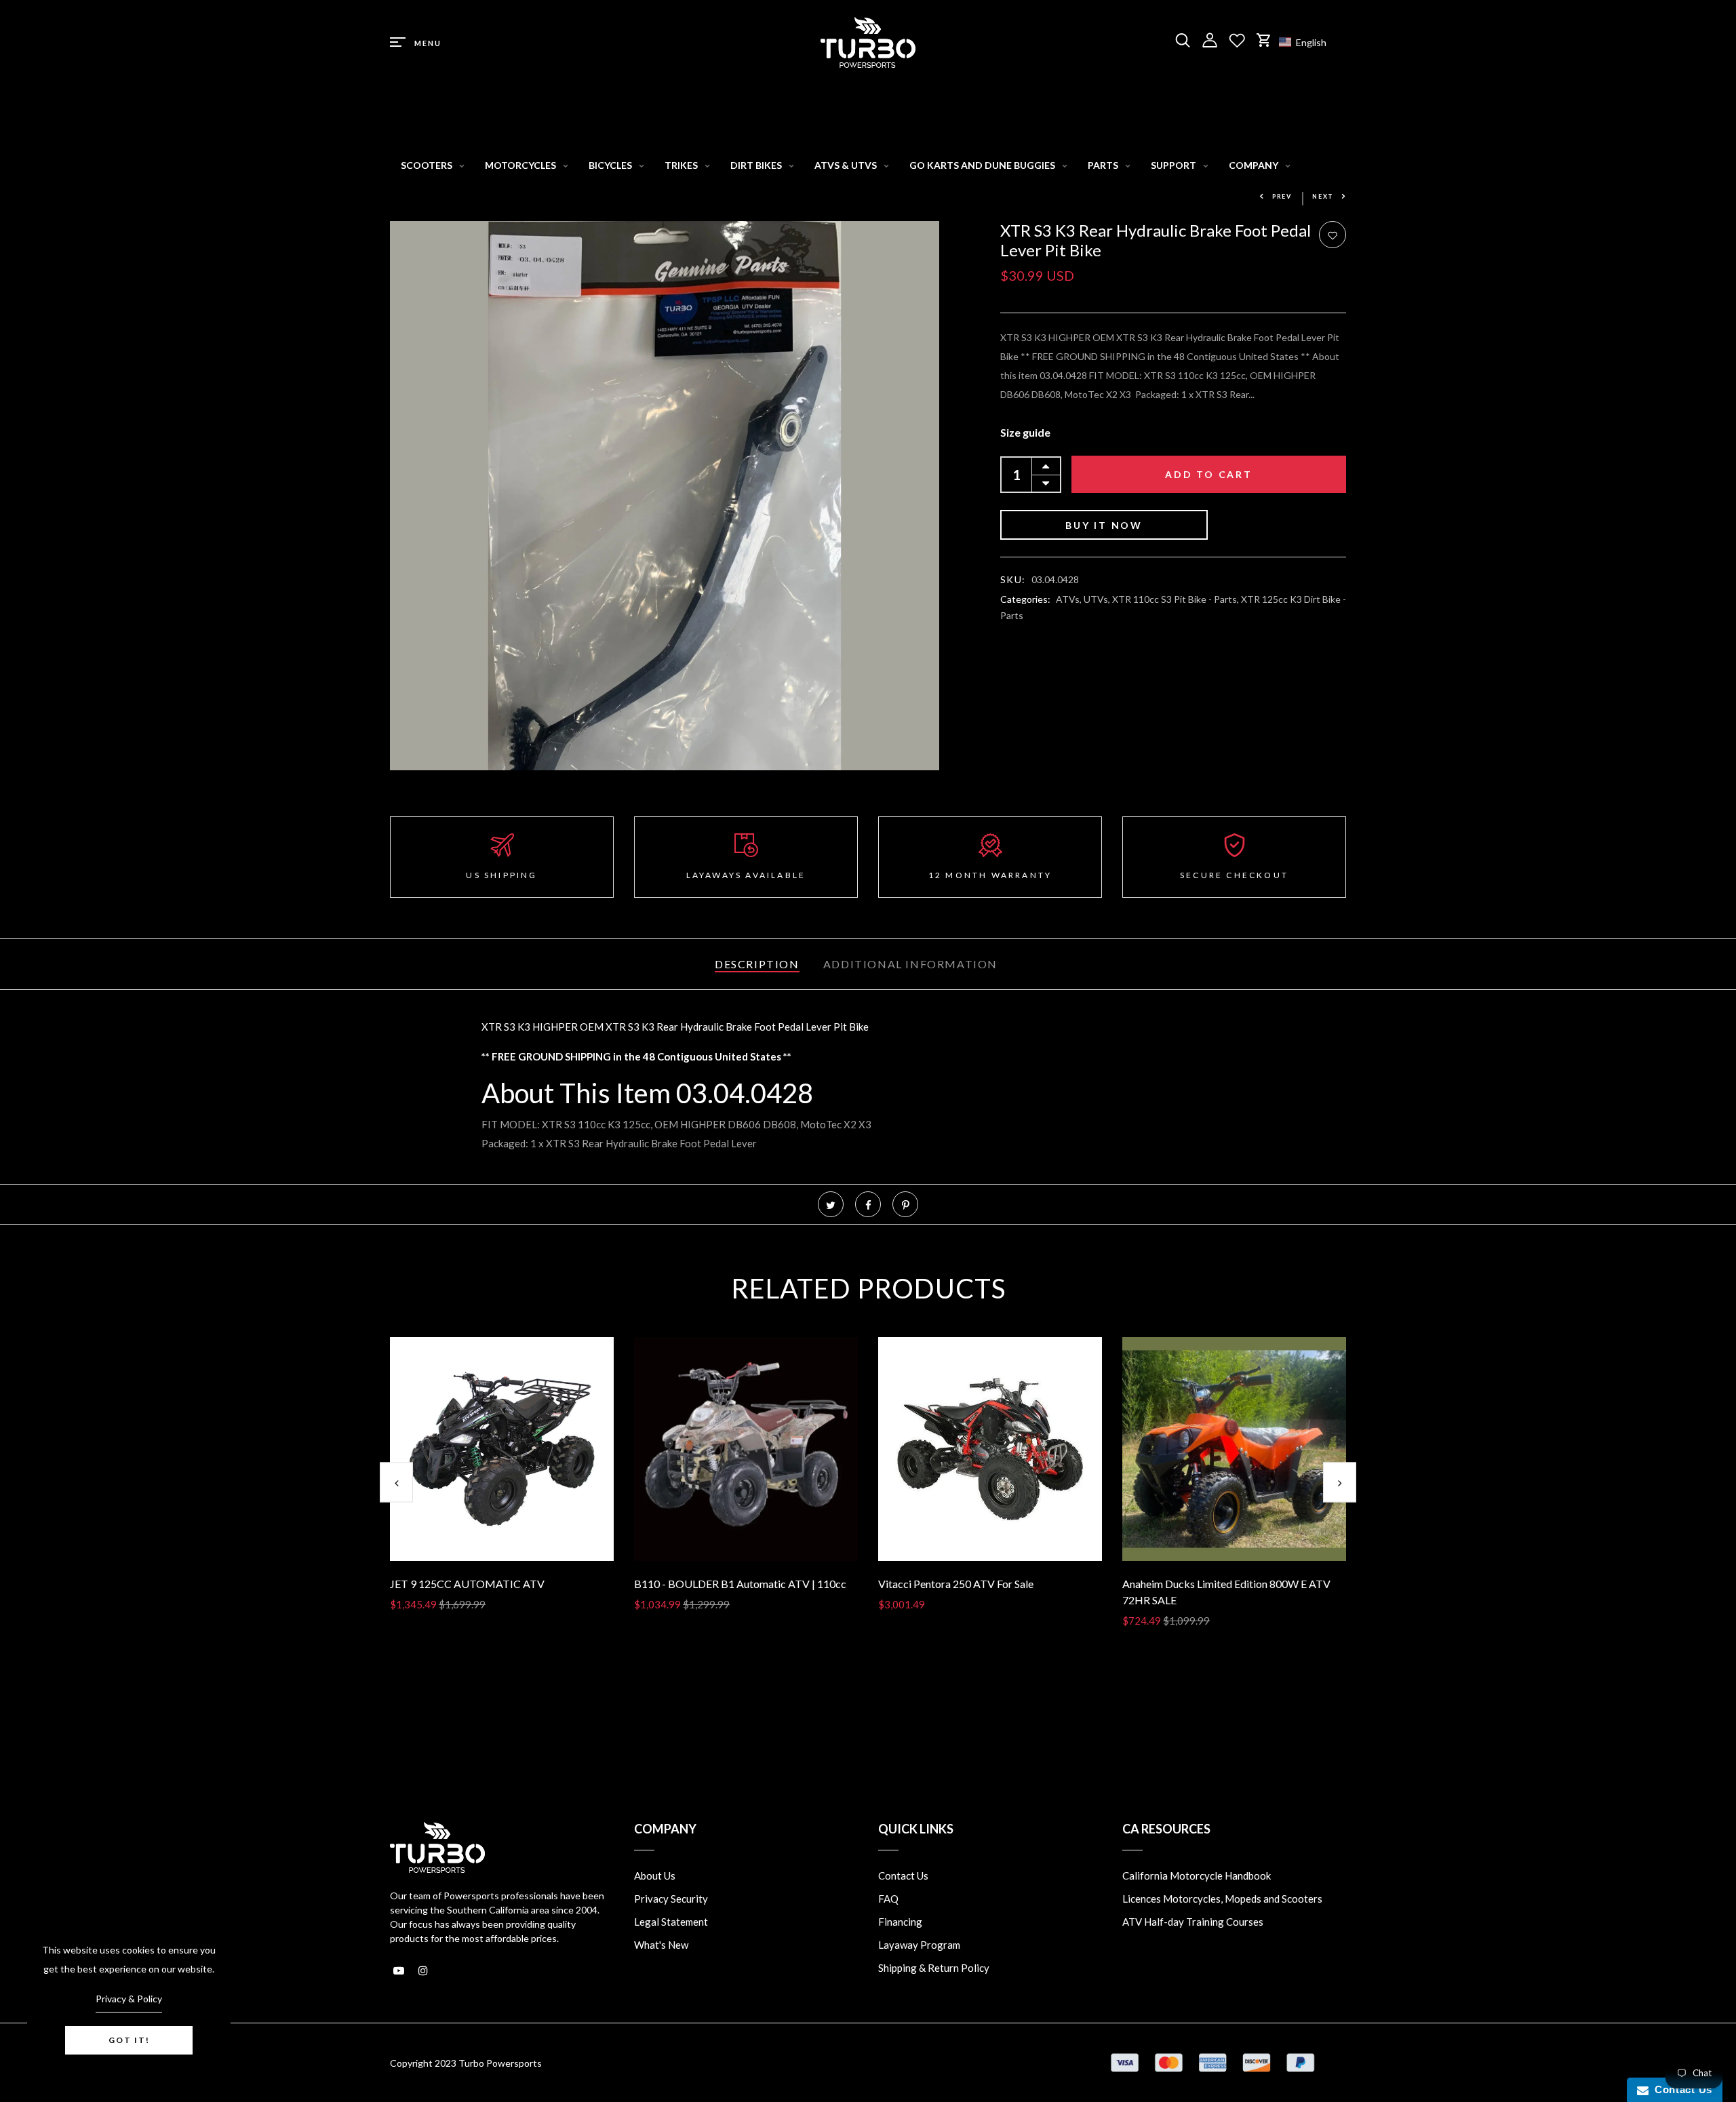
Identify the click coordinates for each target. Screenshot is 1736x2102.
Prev (1282, 196)
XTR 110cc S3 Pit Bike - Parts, (1177, 600)
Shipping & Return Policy (934, 1968)
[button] (1309, 42)
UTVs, (1098, 600)
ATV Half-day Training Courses (1193, 1922)
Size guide (1025, 433)
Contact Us (903, 1876)
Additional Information (910, 964)
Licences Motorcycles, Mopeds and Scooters (1222, 1899)
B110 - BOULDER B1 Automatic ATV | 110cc (740, 1584)
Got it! (129, 2040)
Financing (900, 1922)
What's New (661, 1945)
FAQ (888, 1899)
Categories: (1025, 600)
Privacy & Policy (129, 1999)
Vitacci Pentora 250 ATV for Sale (956, 1584)
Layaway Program (919, 1945)
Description (757, 964)
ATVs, (1070, 600)
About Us (655, 1876)
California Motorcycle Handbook (1197, 1876)
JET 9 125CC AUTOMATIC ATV (467, 1584)
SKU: (1013, 580)
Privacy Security (671, 1899)
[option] (502, 1485)
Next (1323, 196)
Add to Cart (1209, 475)
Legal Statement (671, 1922)
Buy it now (1104, 526)
